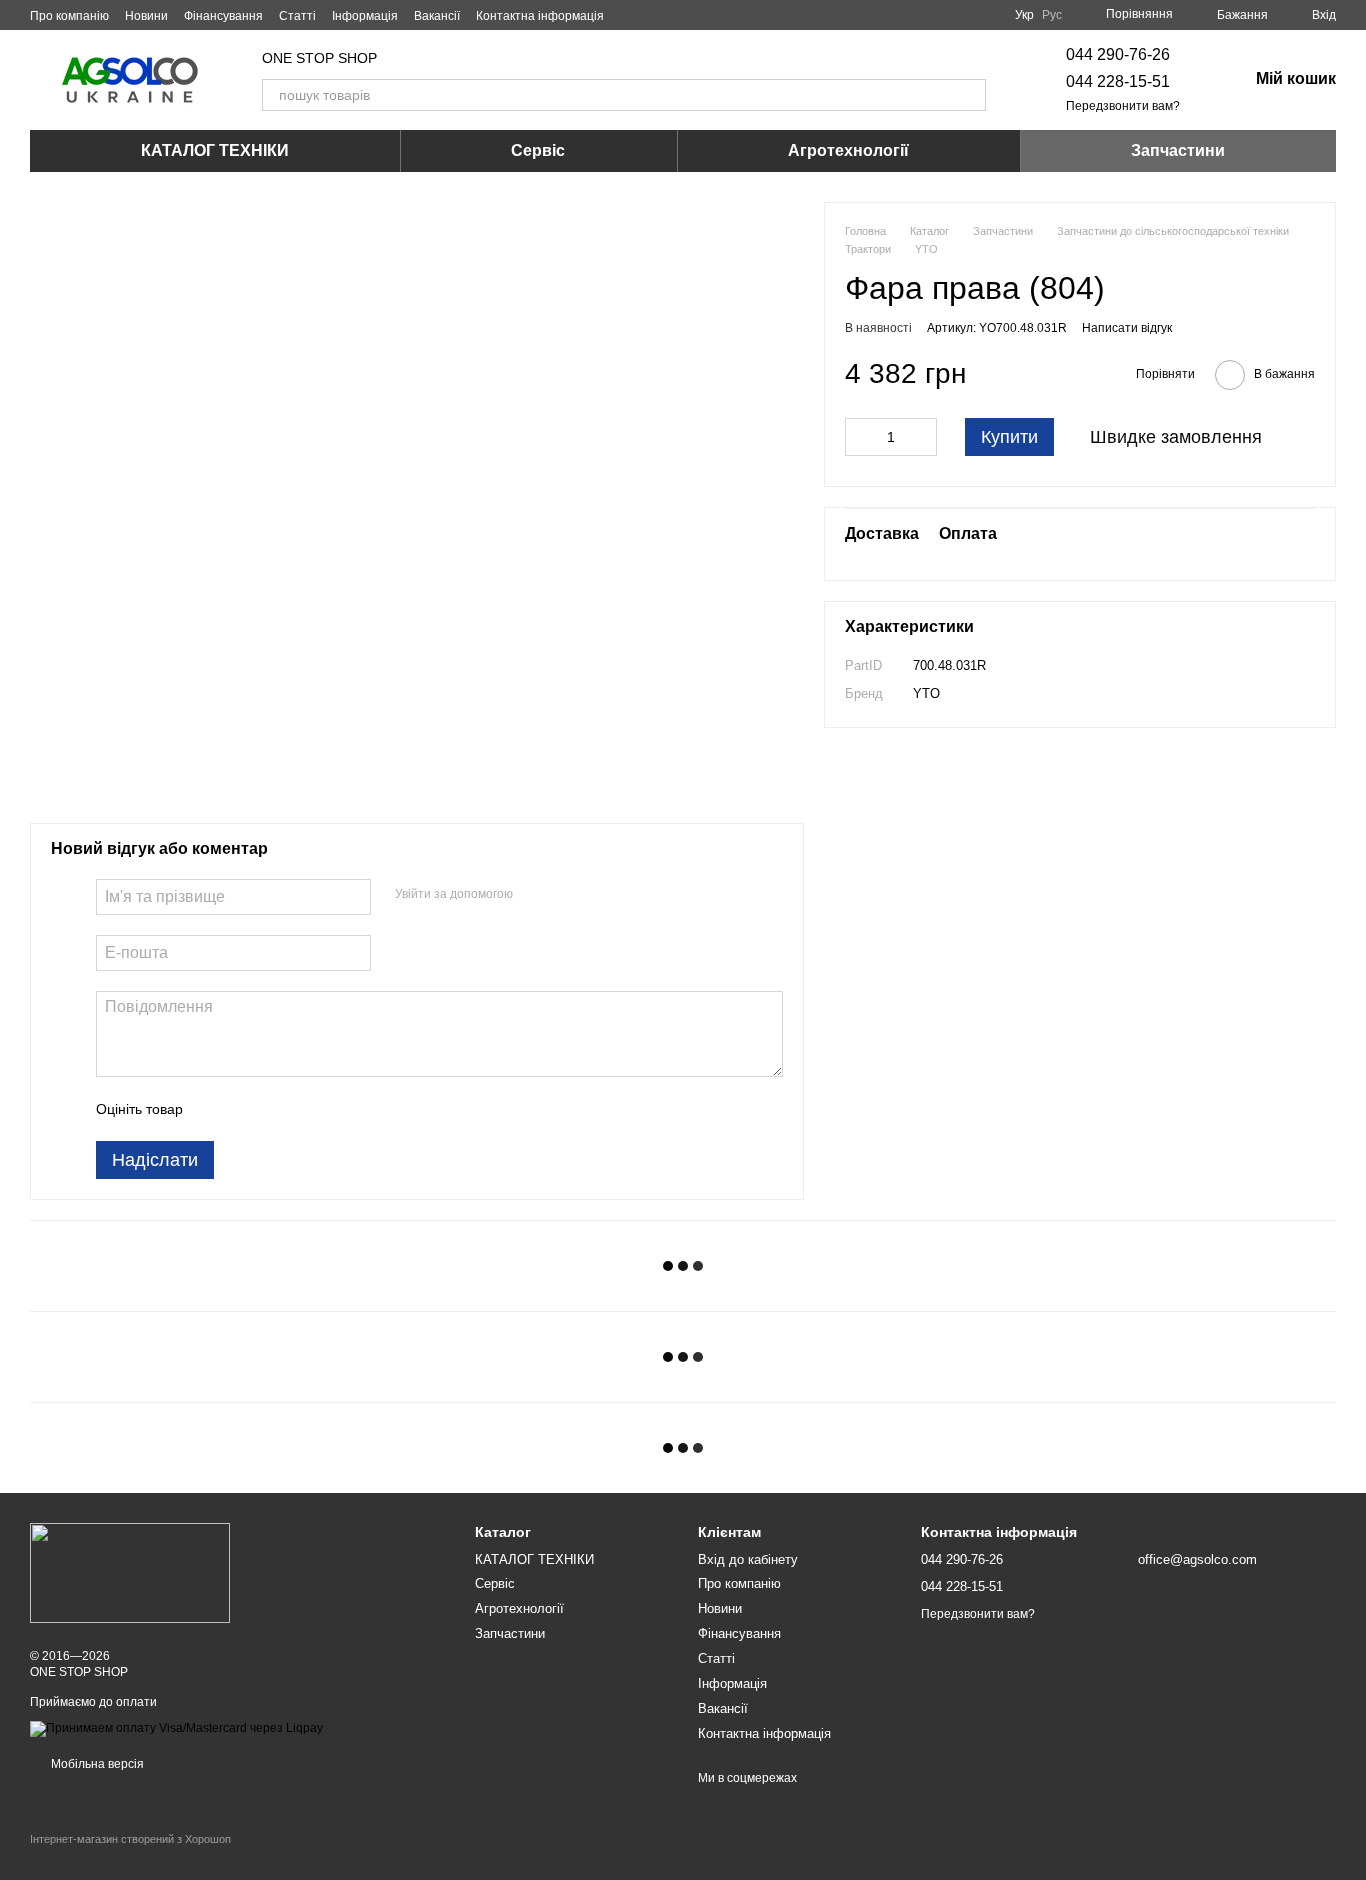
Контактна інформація (540, 16)
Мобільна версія (96, 1764)
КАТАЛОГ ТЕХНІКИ (215, 150)
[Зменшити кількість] (860, 437)
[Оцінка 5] (344, 1109)
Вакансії (437, 16)
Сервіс (538, 150)
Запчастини (1178, 150)
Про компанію (69, 16)
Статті (297, 16)
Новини (146, 16)
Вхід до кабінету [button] (748, 1559)
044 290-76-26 (1118, 54)
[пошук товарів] (970, 95)
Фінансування (223, 16)
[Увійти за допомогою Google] (567, 894)
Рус (1052, 15)
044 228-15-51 (1118, 81)
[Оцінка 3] (280, 1109)
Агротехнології (848, 150)
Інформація (365, 16)
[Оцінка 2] (248, 1109)
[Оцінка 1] (216, 1109)
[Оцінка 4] (312, 1109)
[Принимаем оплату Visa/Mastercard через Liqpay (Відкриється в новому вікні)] (176, 1728)
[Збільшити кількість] (922, 437)
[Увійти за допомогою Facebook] (535, 894)
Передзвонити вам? (1123, 106)
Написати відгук (1127, 328)
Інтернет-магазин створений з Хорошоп (130, 1839)
